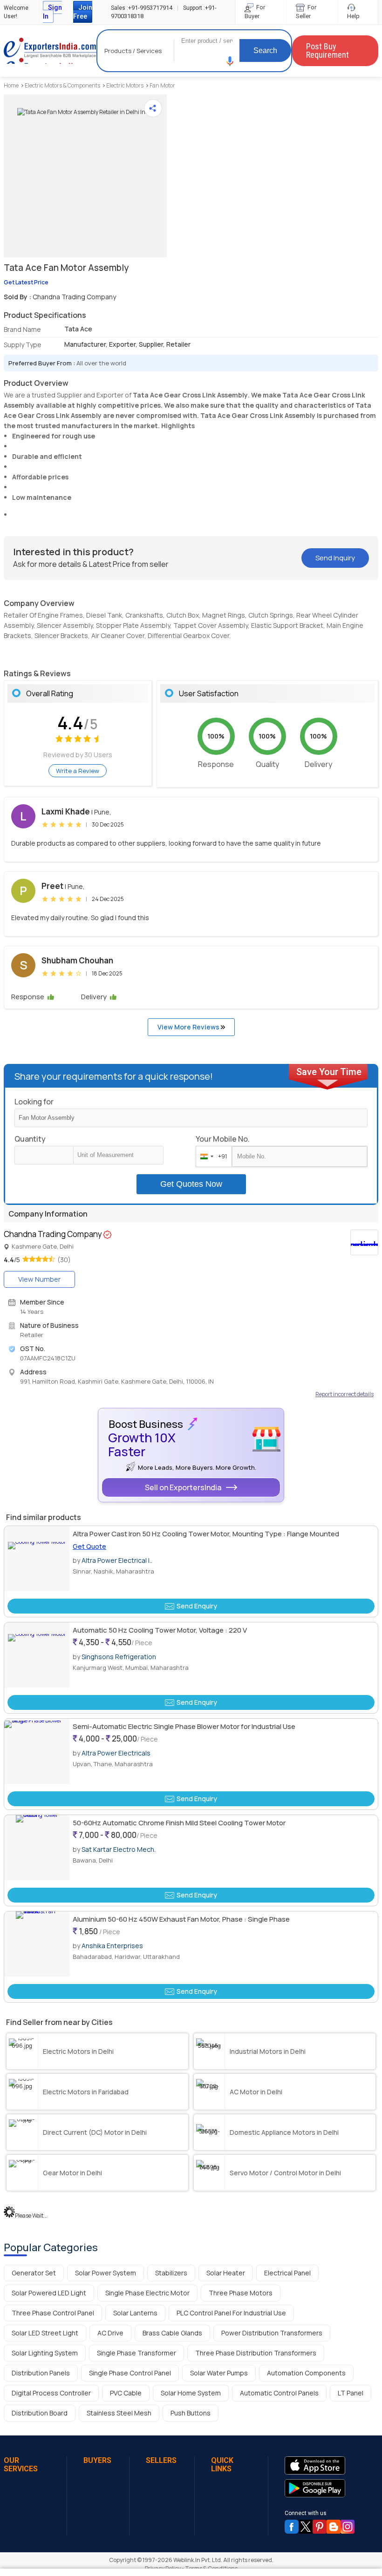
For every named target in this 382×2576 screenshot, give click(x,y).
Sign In (52, 12)
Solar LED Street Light (45, 2333)
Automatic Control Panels (279, 2393)
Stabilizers (171, 2273)
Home (11, 85)
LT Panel (351, 2393)
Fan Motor (162, 85)
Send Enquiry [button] (197, 1606)
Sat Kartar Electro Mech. (119, 1849)
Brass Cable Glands (172, 2333)
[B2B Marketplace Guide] (334, 2527)
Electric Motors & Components (62, 85)
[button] (230, 61)
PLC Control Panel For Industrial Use (231, 2313)
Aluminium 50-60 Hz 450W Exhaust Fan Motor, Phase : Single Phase (181, 1919)
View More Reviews (189, 1027)
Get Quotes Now (191, 1184)
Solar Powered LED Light (49, 2293)
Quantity (30, 1139)
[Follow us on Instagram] (348, 2527)
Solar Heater (226, 2273)
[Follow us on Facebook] (292, 2527)
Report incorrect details (344, 1394)
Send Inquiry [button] (335, 558)
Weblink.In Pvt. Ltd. (198, 2560)
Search (265, 50)
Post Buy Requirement (327, 50)
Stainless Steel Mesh (119, 2413)
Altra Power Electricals (116, 1753)
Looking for (34, 1102)
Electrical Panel (287, 2273)
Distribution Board (40, 2413)
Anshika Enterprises (112, 1946)
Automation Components (306, 2373)
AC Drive (110, 2333)
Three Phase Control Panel (53, 2313)
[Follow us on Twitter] (306, 2527)
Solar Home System (191, 2393)
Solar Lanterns (135, 2313)
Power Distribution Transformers (272, 2333)
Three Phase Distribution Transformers (256, 2353)
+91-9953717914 (142, 8)
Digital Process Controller (51, 2393)
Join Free (83, 12)
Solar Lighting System (45, 2353)
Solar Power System (106, 2273)
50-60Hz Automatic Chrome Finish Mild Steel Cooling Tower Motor (179, 1823)
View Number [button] (39, 1279)
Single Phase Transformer (136, 2353)
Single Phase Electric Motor (147, 2293)
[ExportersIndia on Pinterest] (320, 2527)
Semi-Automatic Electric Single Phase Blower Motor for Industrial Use (184, 1726)
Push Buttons (191, 2413)
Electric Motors (125, 85)
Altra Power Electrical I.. (117, 1560)
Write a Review (78, 771)
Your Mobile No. (223, 1139)
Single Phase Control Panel (130, 2373)
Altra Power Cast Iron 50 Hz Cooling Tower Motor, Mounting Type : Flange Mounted (206, 1534)
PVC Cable (126, 2393)
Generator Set (34, 2273)
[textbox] (118, 1155)
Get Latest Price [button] (26, 282)
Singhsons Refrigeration (119, 1657)
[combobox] (212, 1157)
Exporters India (50, 51)
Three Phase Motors (241, 2293)
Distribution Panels (41, 2373)
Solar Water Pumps (219, 2373)
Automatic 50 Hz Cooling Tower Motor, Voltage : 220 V (160, 1630)
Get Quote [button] (89, 1546)
